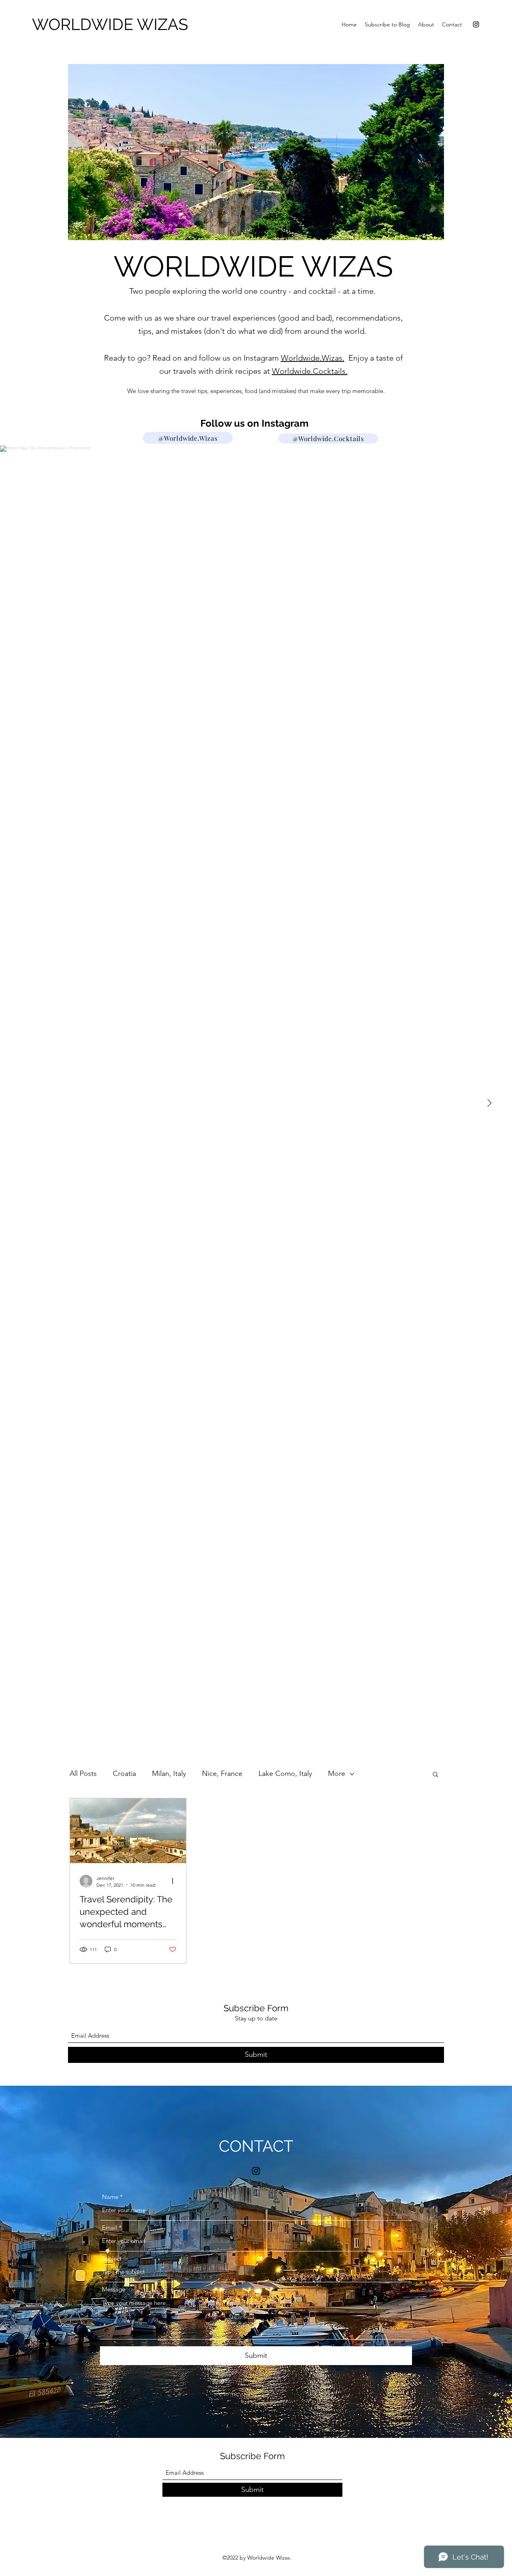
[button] (435, 1775)
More (337, 1774)
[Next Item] (489, 1103)
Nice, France (222, 1774)
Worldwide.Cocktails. (310, 371)
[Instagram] (476, 24)
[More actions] (175, 1881)
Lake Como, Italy (285, 1774)
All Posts (83, 1774)
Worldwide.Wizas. (313, 358)
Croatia (124, 1774)
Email (110, 2228)
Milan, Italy (169, 1774)
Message (114, 2289)
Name (110, 2197)
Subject (112, 2258)
